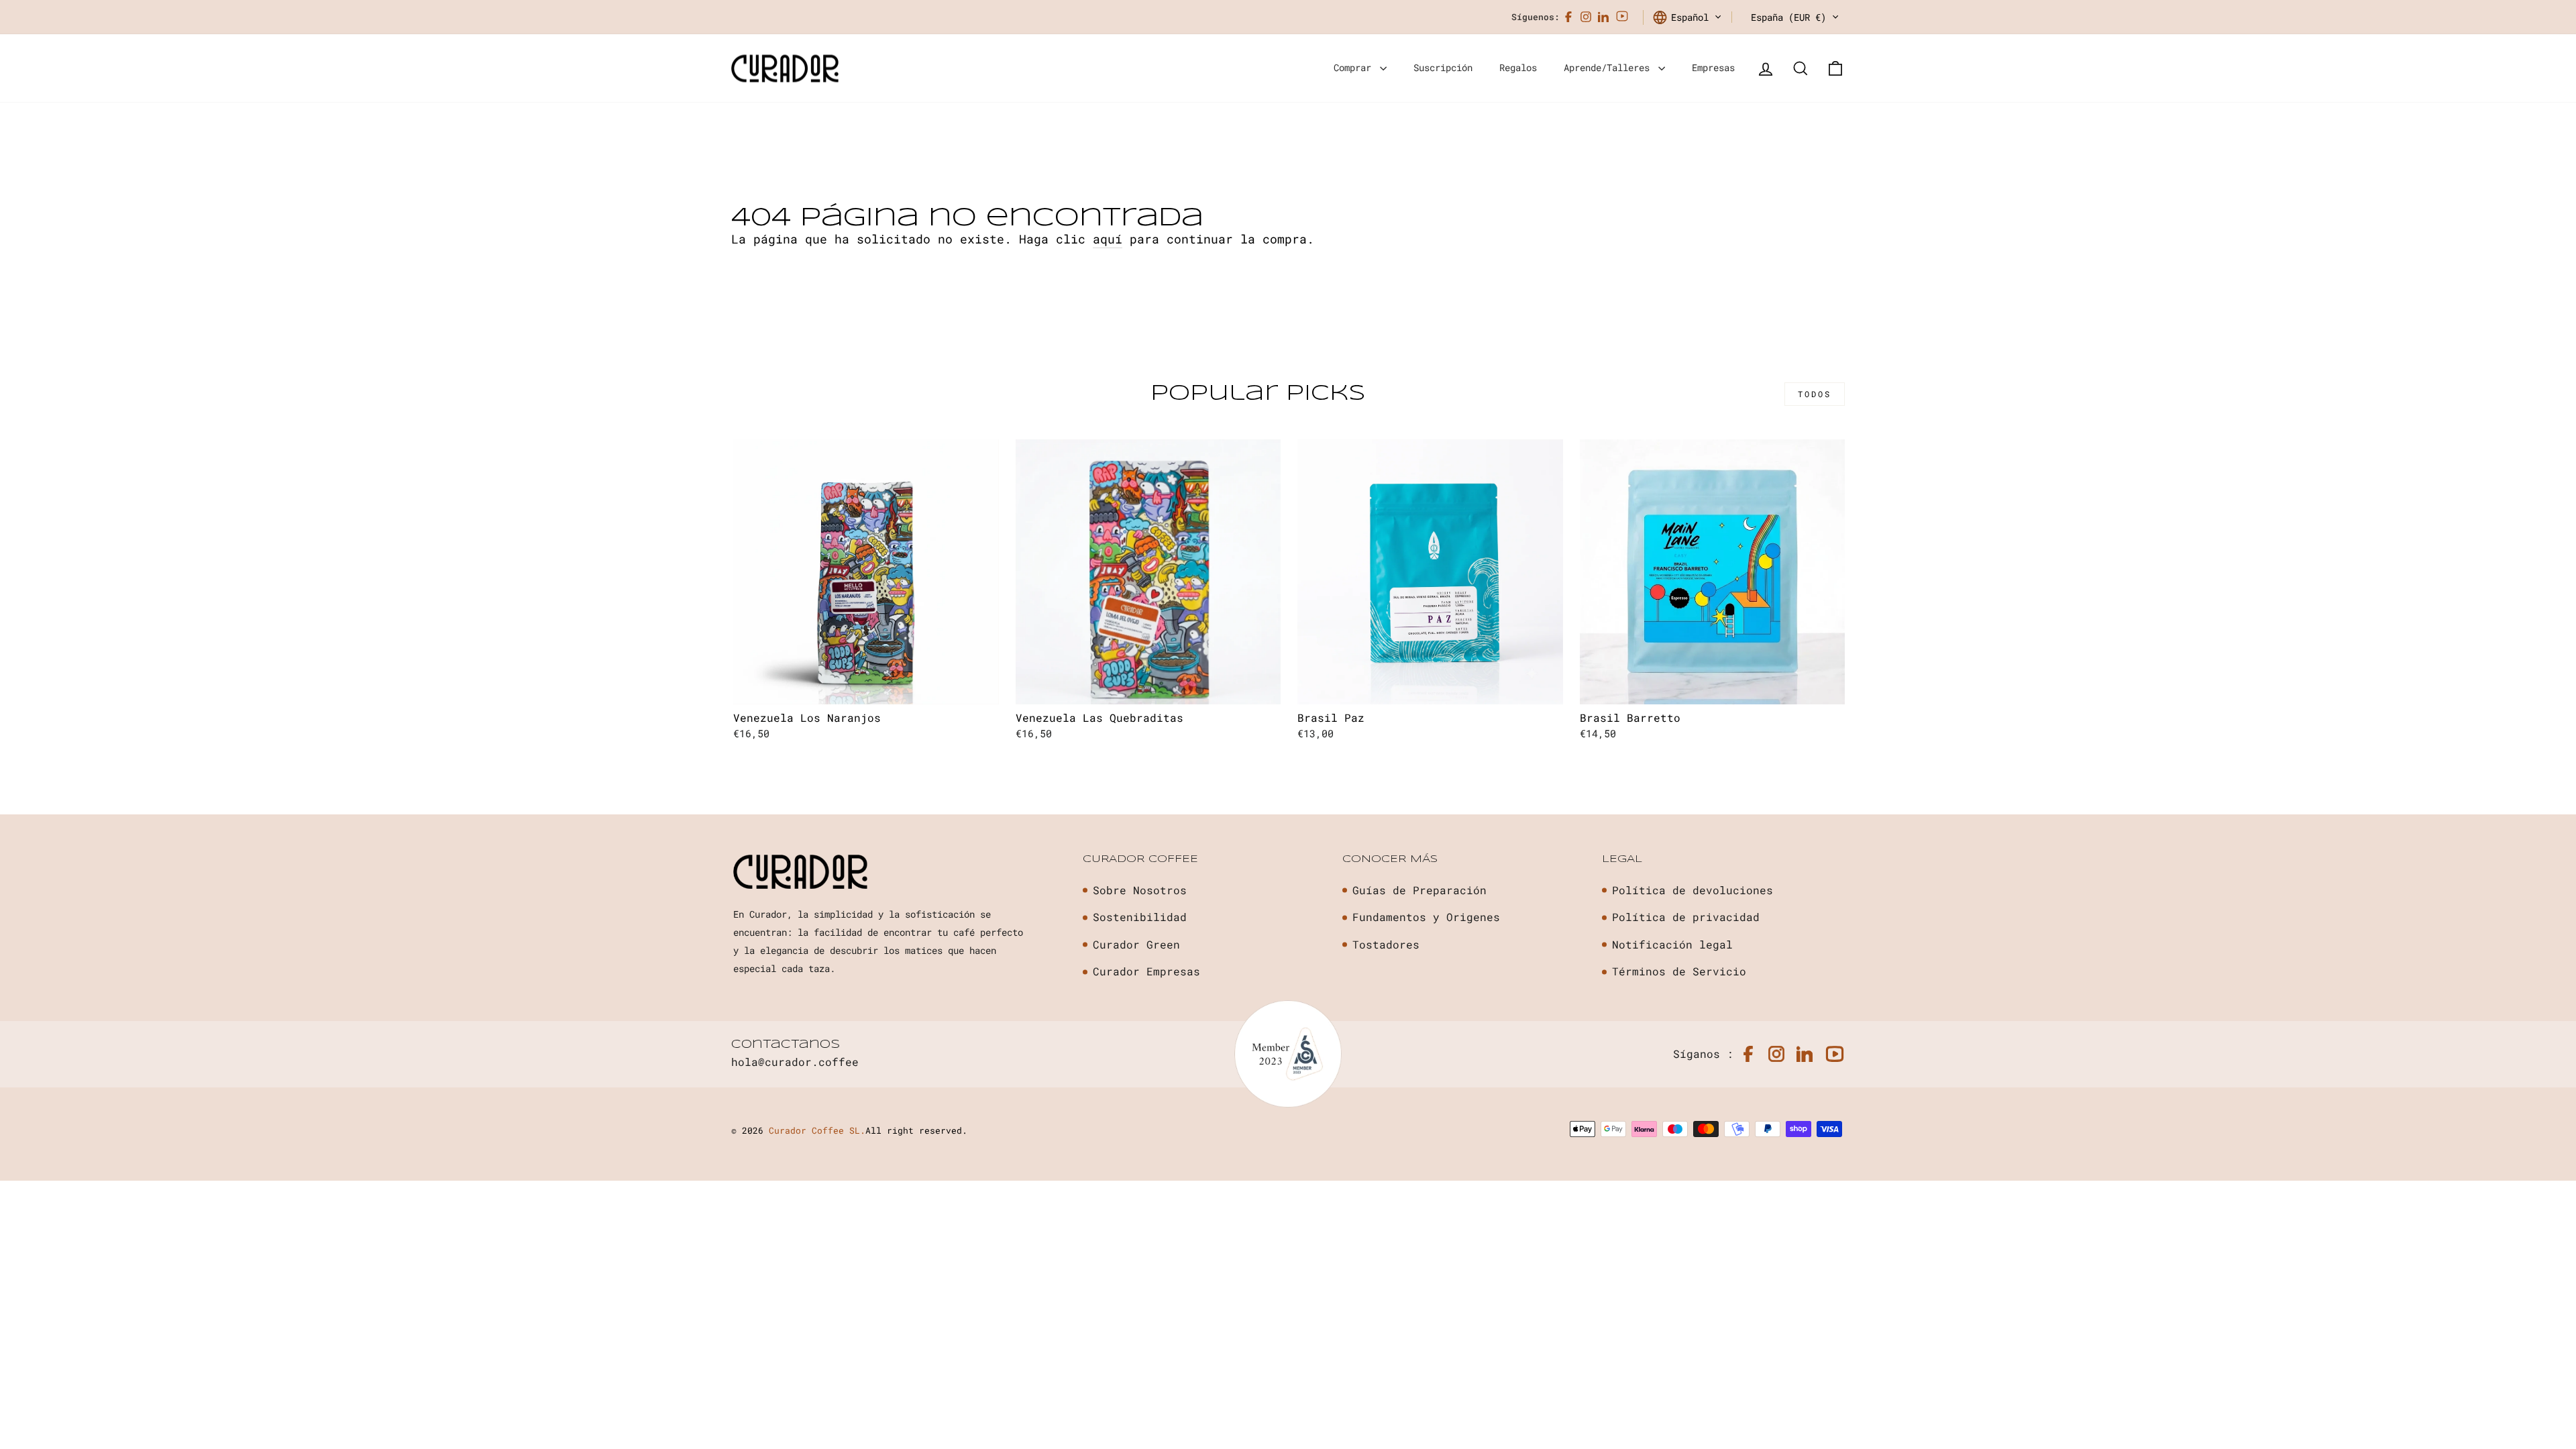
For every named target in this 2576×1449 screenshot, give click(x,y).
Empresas (1713, 67)
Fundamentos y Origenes (1426, 917)
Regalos (1518, 67)
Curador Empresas (1146, 971)
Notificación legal (1672, 944)
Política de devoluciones (1693, 890)
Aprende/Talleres (1609, 67)
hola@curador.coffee (795, 1062)
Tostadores (1386, 944)
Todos (1815, 394)
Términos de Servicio (1679, 971)
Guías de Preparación (1419, 890)
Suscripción (1443, 67)
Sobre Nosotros (1140, 890)
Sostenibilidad (1140, 917)
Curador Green (1136, 944)
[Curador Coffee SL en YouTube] (1622, 17)
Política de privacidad (1686, 917)
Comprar (1355, 67)
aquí (1108, 239)
